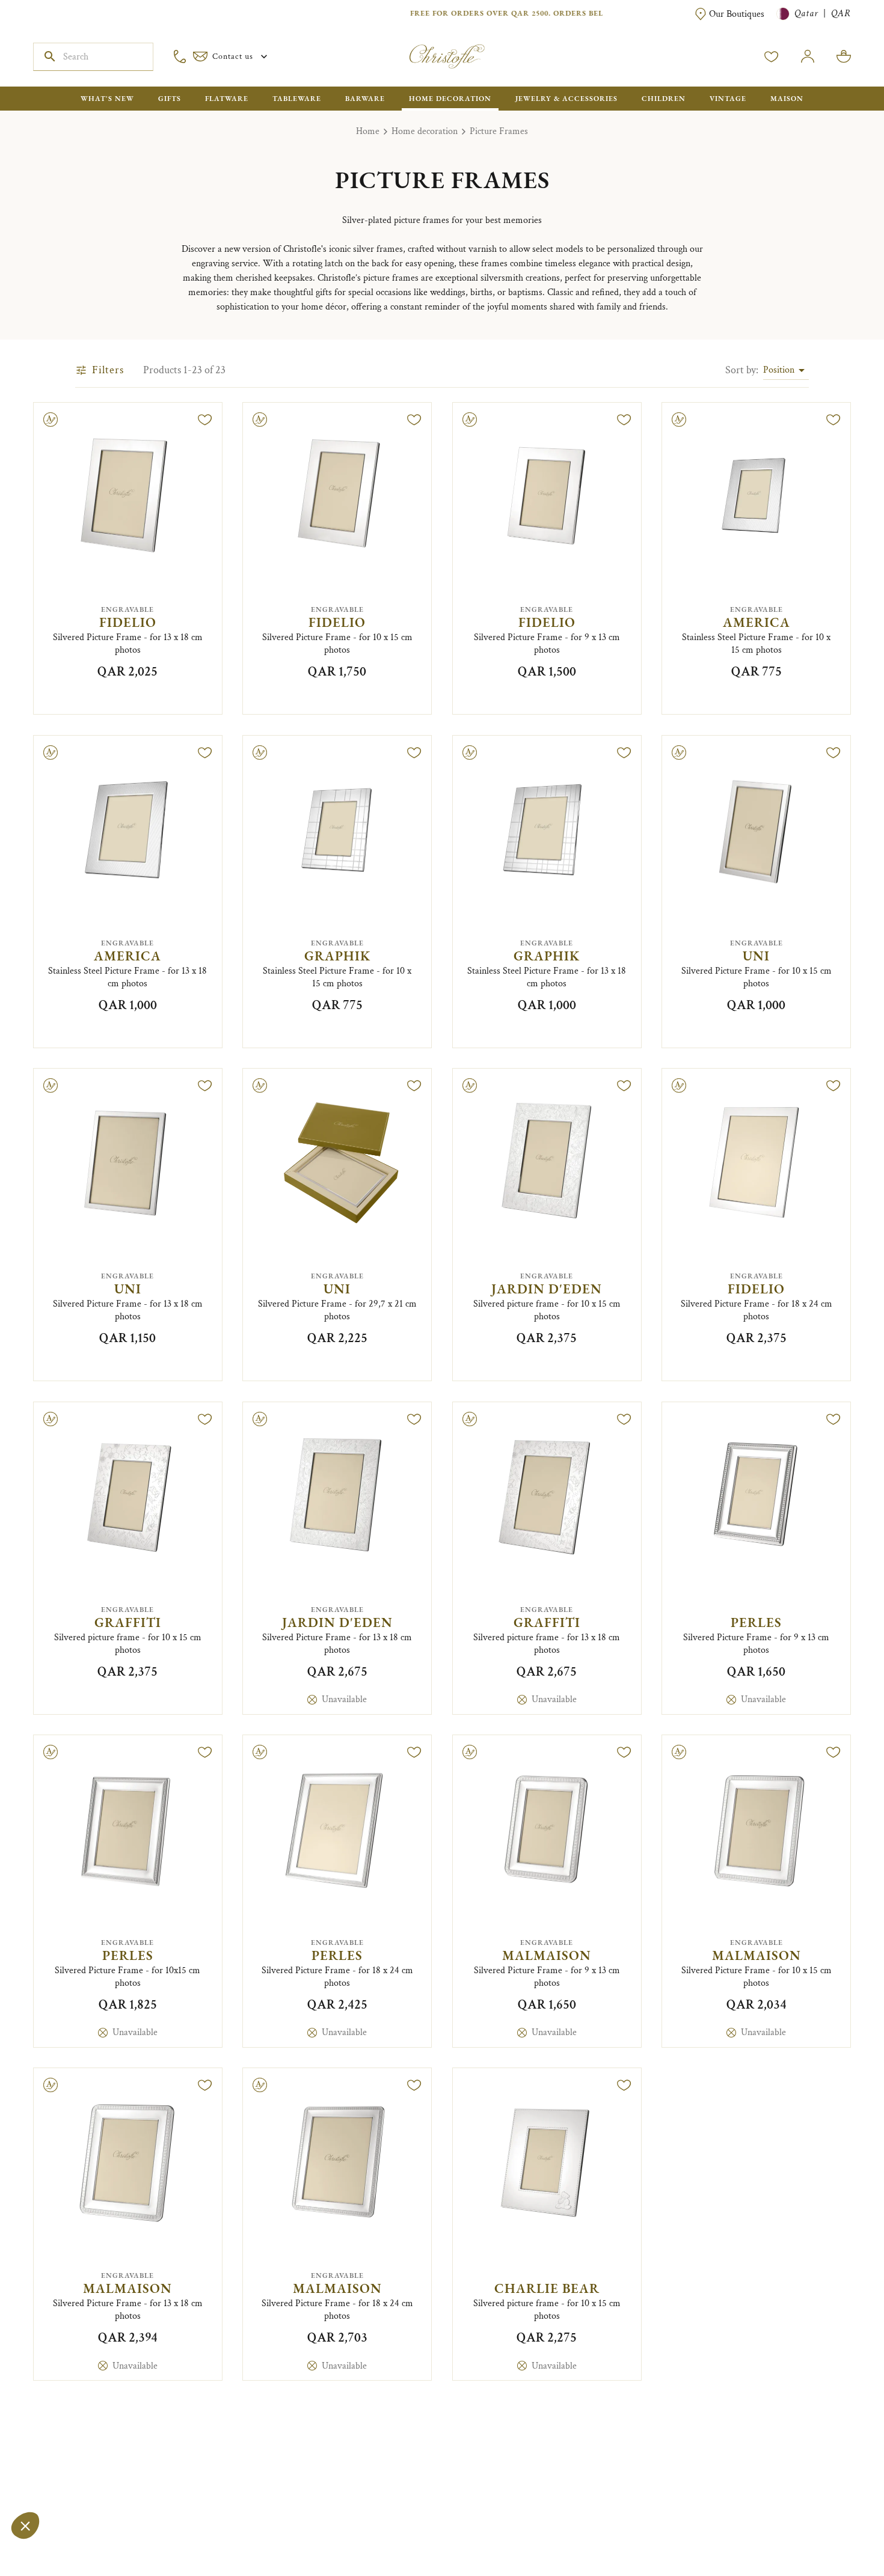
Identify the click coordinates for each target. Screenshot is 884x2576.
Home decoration (425, 131)
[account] (772, 56)
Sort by (742, 370)
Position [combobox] (779, 370)
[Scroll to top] (837, 2529)
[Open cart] (844, 56)
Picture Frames (499, 131)
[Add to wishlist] (205, 420)
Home (368, 131)
